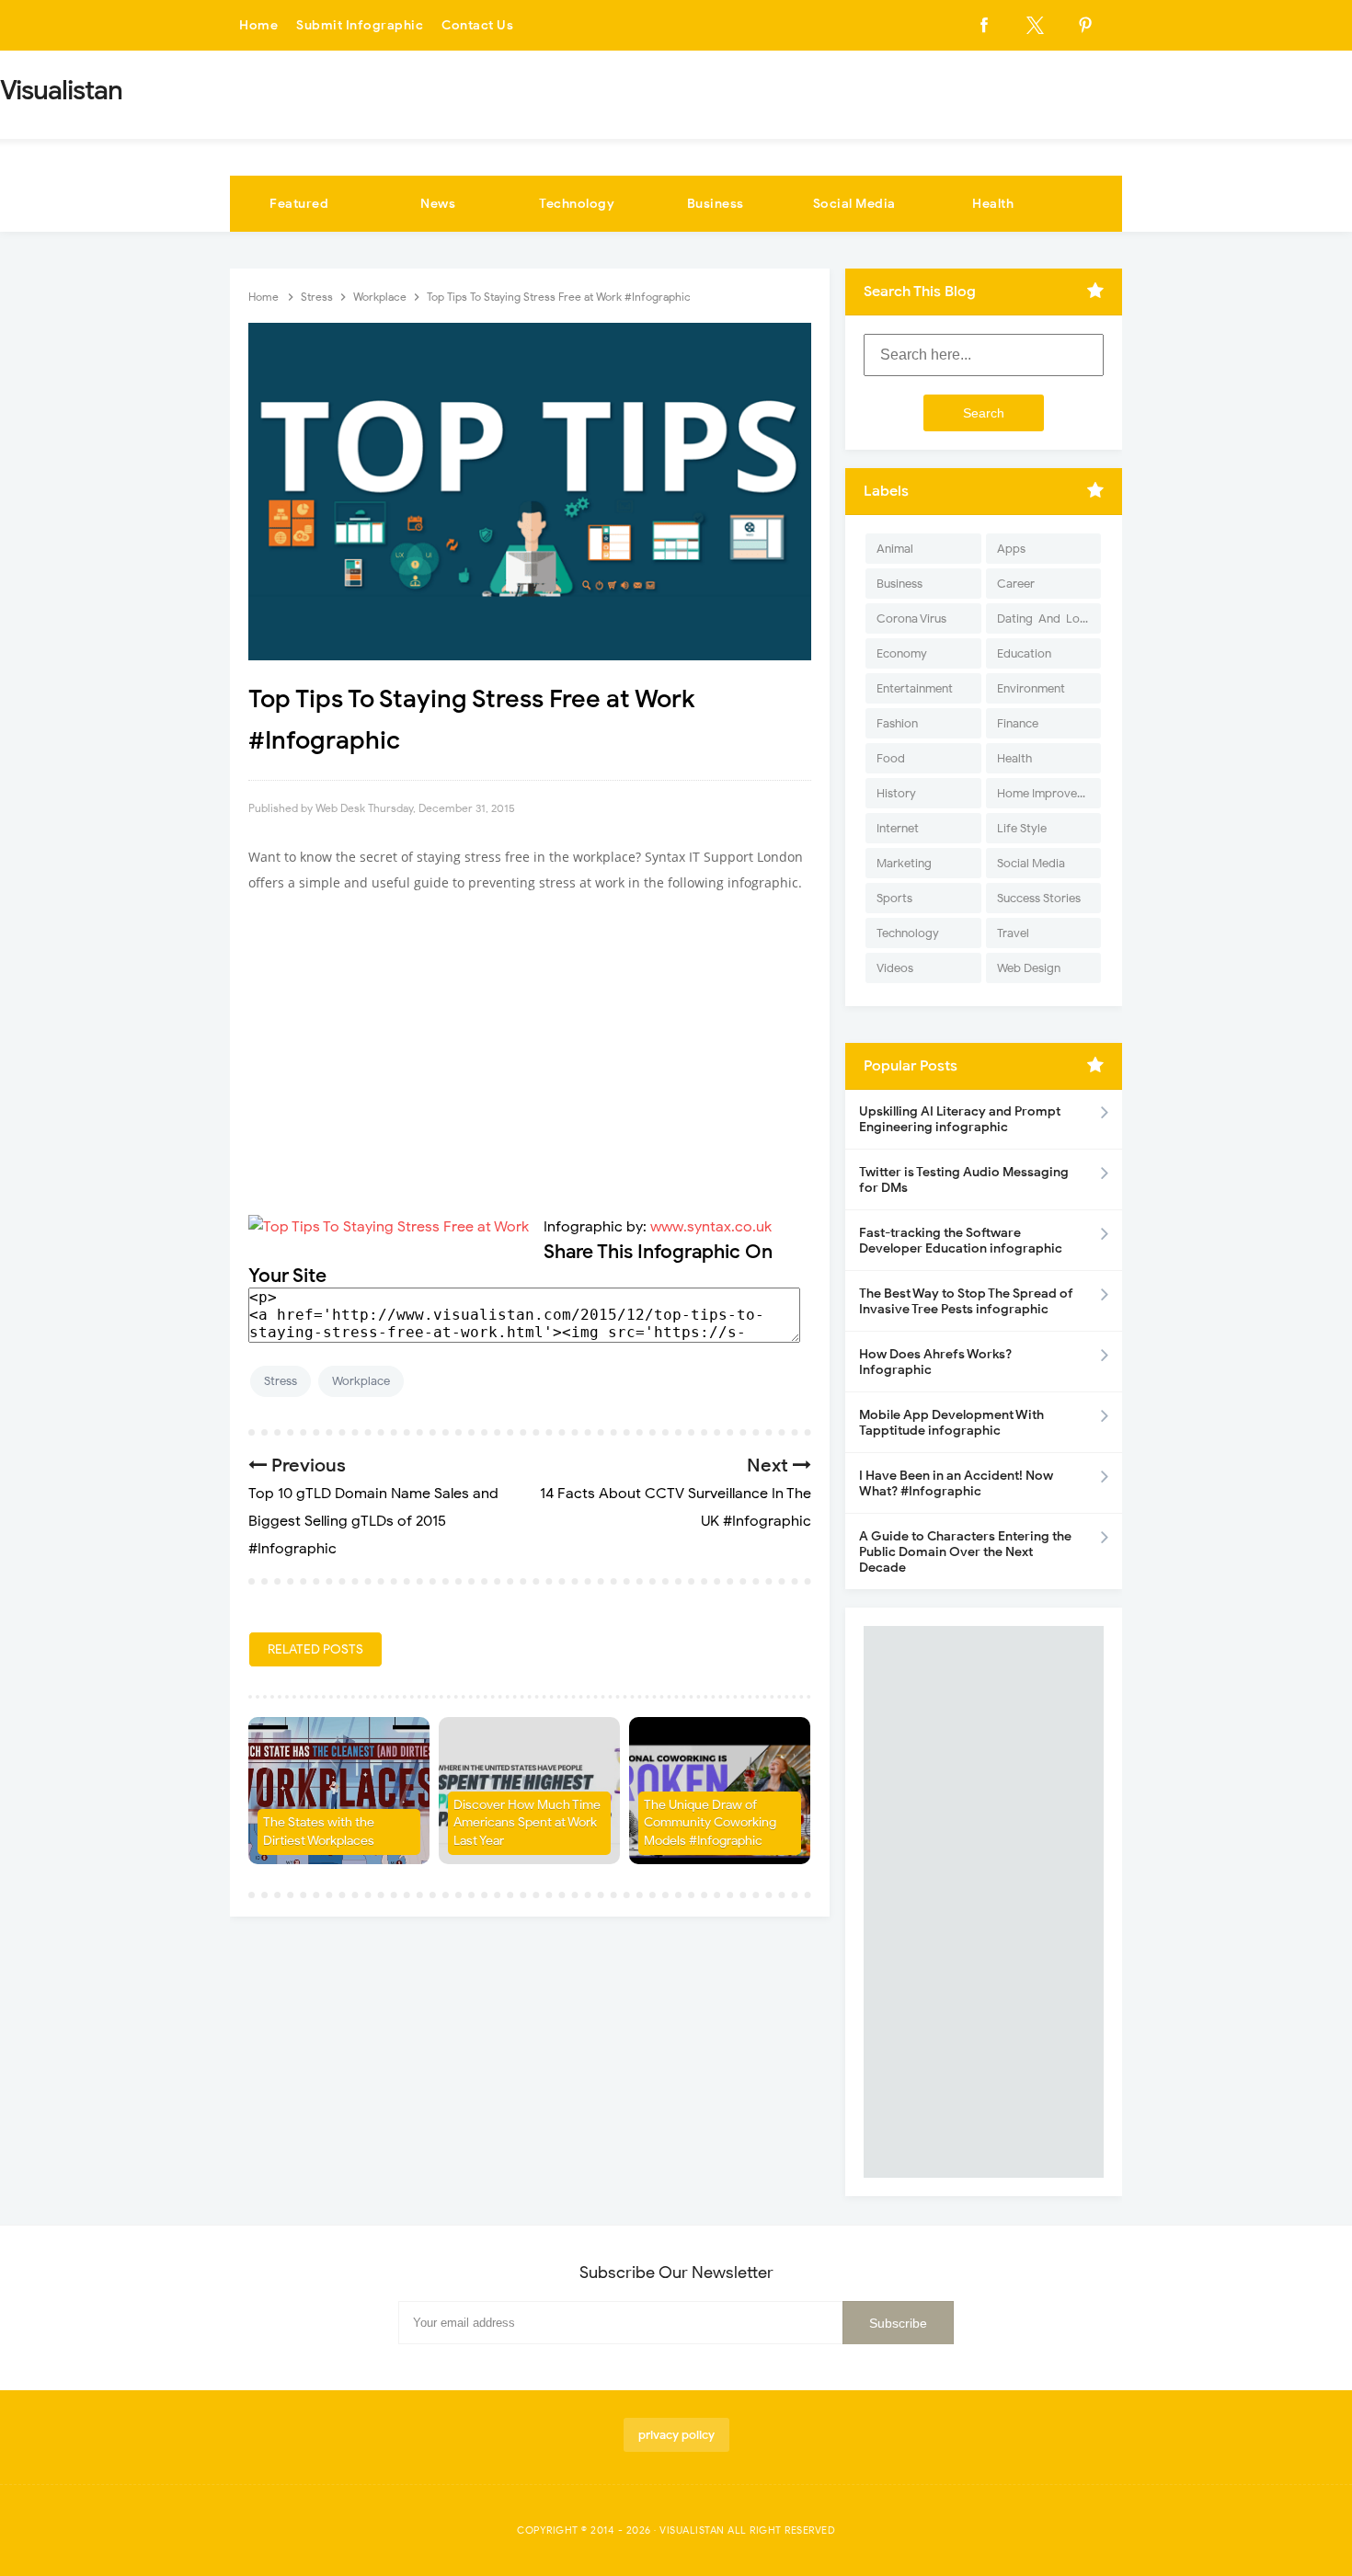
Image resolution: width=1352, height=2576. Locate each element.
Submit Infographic (360, 25)
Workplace (361, 1381)
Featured (299, 204)
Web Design (1029, 968)
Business (716, 204)
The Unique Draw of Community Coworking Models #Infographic (710, 1823)
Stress (281, 1381)
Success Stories (1039, 898)
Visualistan (692, 2530)
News (438, 204)
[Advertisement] (530, 1043)
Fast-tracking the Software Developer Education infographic (961, 1241)
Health (993, 204)
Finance (1018, 723)
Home (258, 25)
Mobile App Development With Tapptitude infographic (951, 1423)
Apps (1011, 549)
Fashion (897, 723)
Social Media (854, 204)
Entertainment (915, 688)
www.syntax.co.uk (711, 1227)
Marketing (904, 863)
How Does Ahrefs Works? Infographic (935, 1362)
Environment (1031, 688)
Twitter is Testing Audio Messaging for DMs (964, 1180)
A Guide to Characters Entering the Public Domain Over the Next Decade (965, 1552)
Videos (895, 968)
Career (1016, 584)
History (896, 793)
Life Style (1022, 828)
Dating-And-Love (1045, 618)
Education (1024, 653)
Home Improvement (1049, 793)
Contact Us (477, 25)
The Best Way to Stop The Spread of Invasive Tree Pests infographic (966, 1301)
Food (891, 758)
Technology (577, 204)
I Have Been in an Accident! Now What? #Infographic (956, 1483)
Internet (898, 828)
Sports (894, 898)
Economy (902, 653)
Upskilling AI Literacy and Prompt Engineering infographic (960, 1119)
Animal (895, 549)
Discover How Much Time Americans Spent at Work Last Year (527, 1823)
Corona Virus (911, 618)
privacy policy (676, 2435)
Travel (1013, 933)
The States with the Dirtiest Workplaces (319, 1832)
